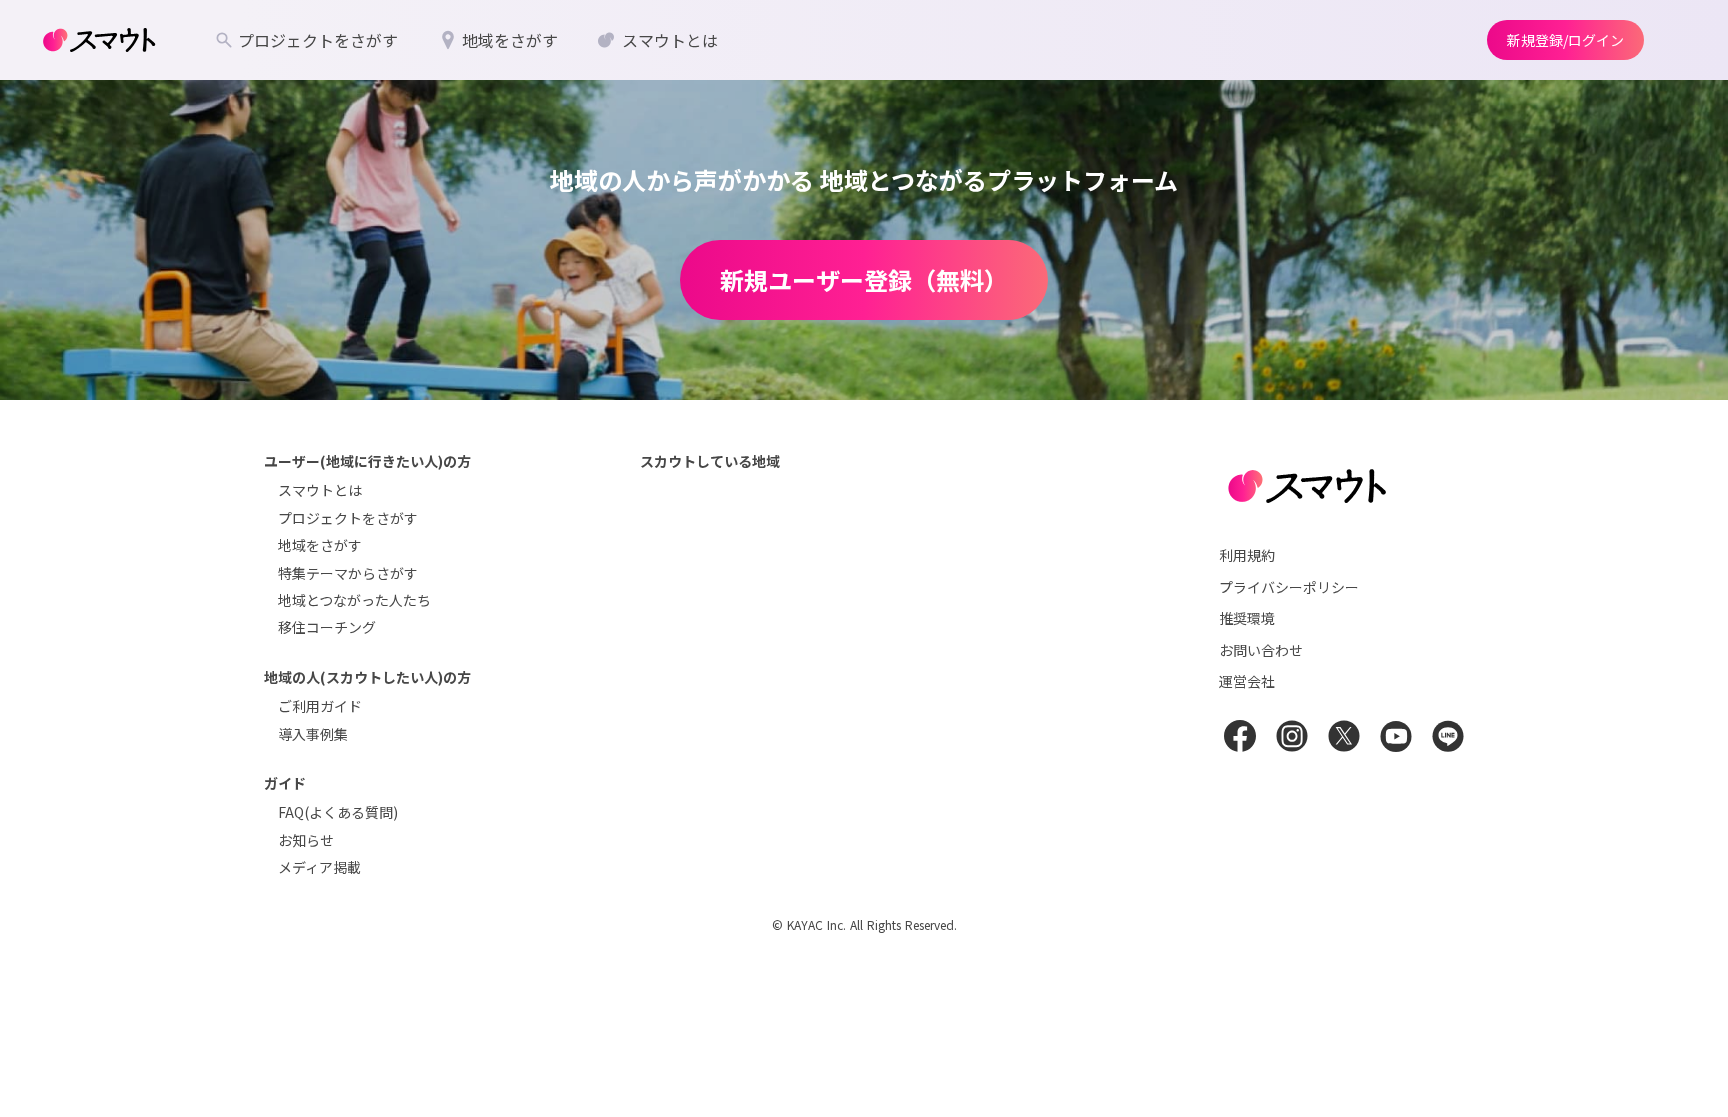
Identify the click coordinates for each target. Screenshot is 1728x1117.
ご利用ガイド (320, 706)
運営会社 (1247, 681)
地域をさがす (320, 545)
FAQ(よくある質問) (338, 812)
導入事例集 (313, 734)
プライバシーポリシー (1289, 587)
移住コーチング (327, 627)
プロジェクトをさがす (348, 518)
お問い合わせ (1261, 650)
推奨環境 (1247, 618)
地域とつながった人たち (354, 600)
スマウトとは (320, 490)
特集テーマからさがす (348, 573)
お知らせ (306, 840)
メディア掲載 (319, 867)
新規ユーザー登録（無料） (864, 279)
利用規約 (1247, 555)
